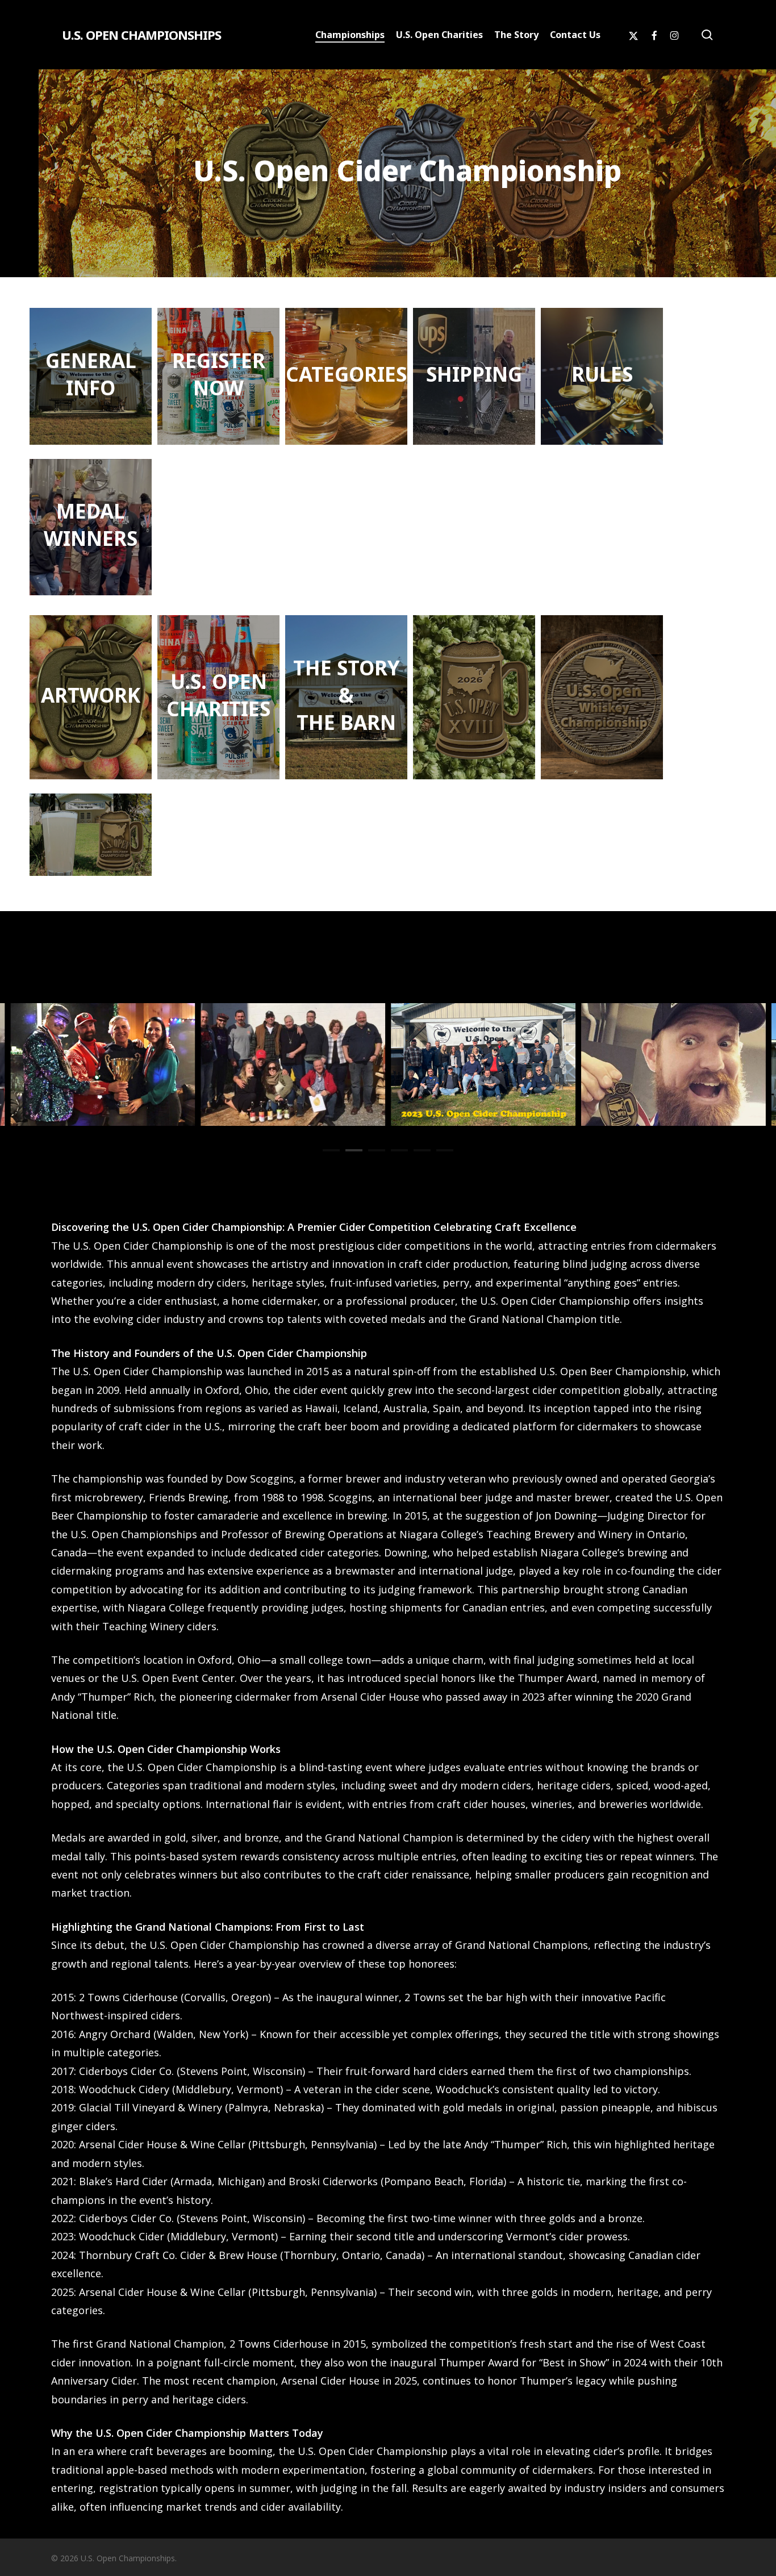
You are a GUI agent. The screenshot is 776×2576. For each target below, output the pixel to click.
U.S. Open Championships (141, 35)
